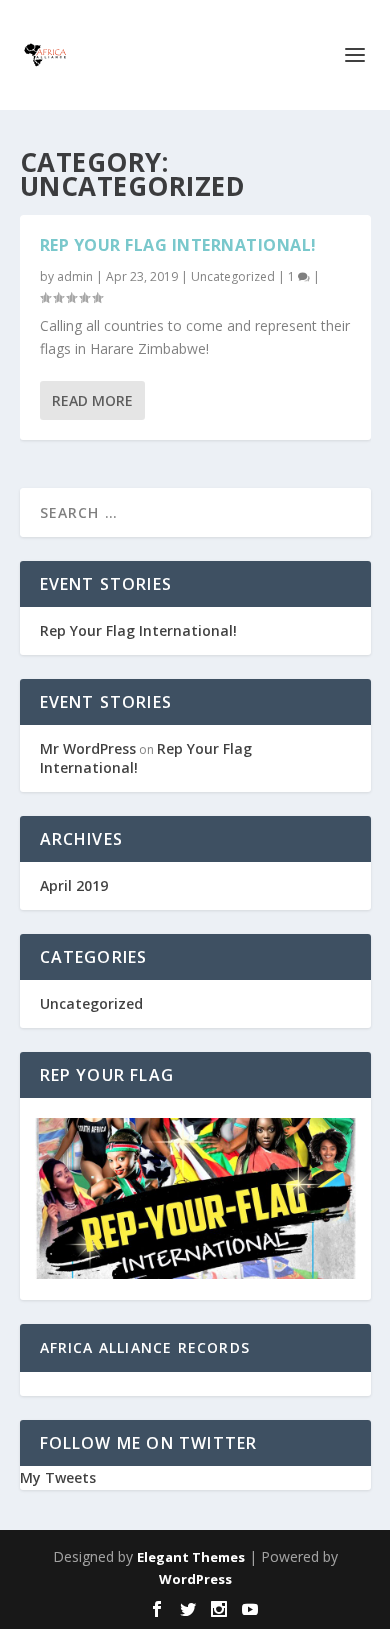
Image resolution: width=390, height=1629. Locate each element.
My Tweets (58, 1477)
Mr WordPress (88, 748)
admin (75, 276)
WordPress (195, 1579)
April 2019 (74, 885)
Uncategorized (233, 276)
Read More (92, 400)
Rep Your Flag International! (178, 245)
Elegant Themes (191, 1557)
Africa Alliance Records (145, 1347)
